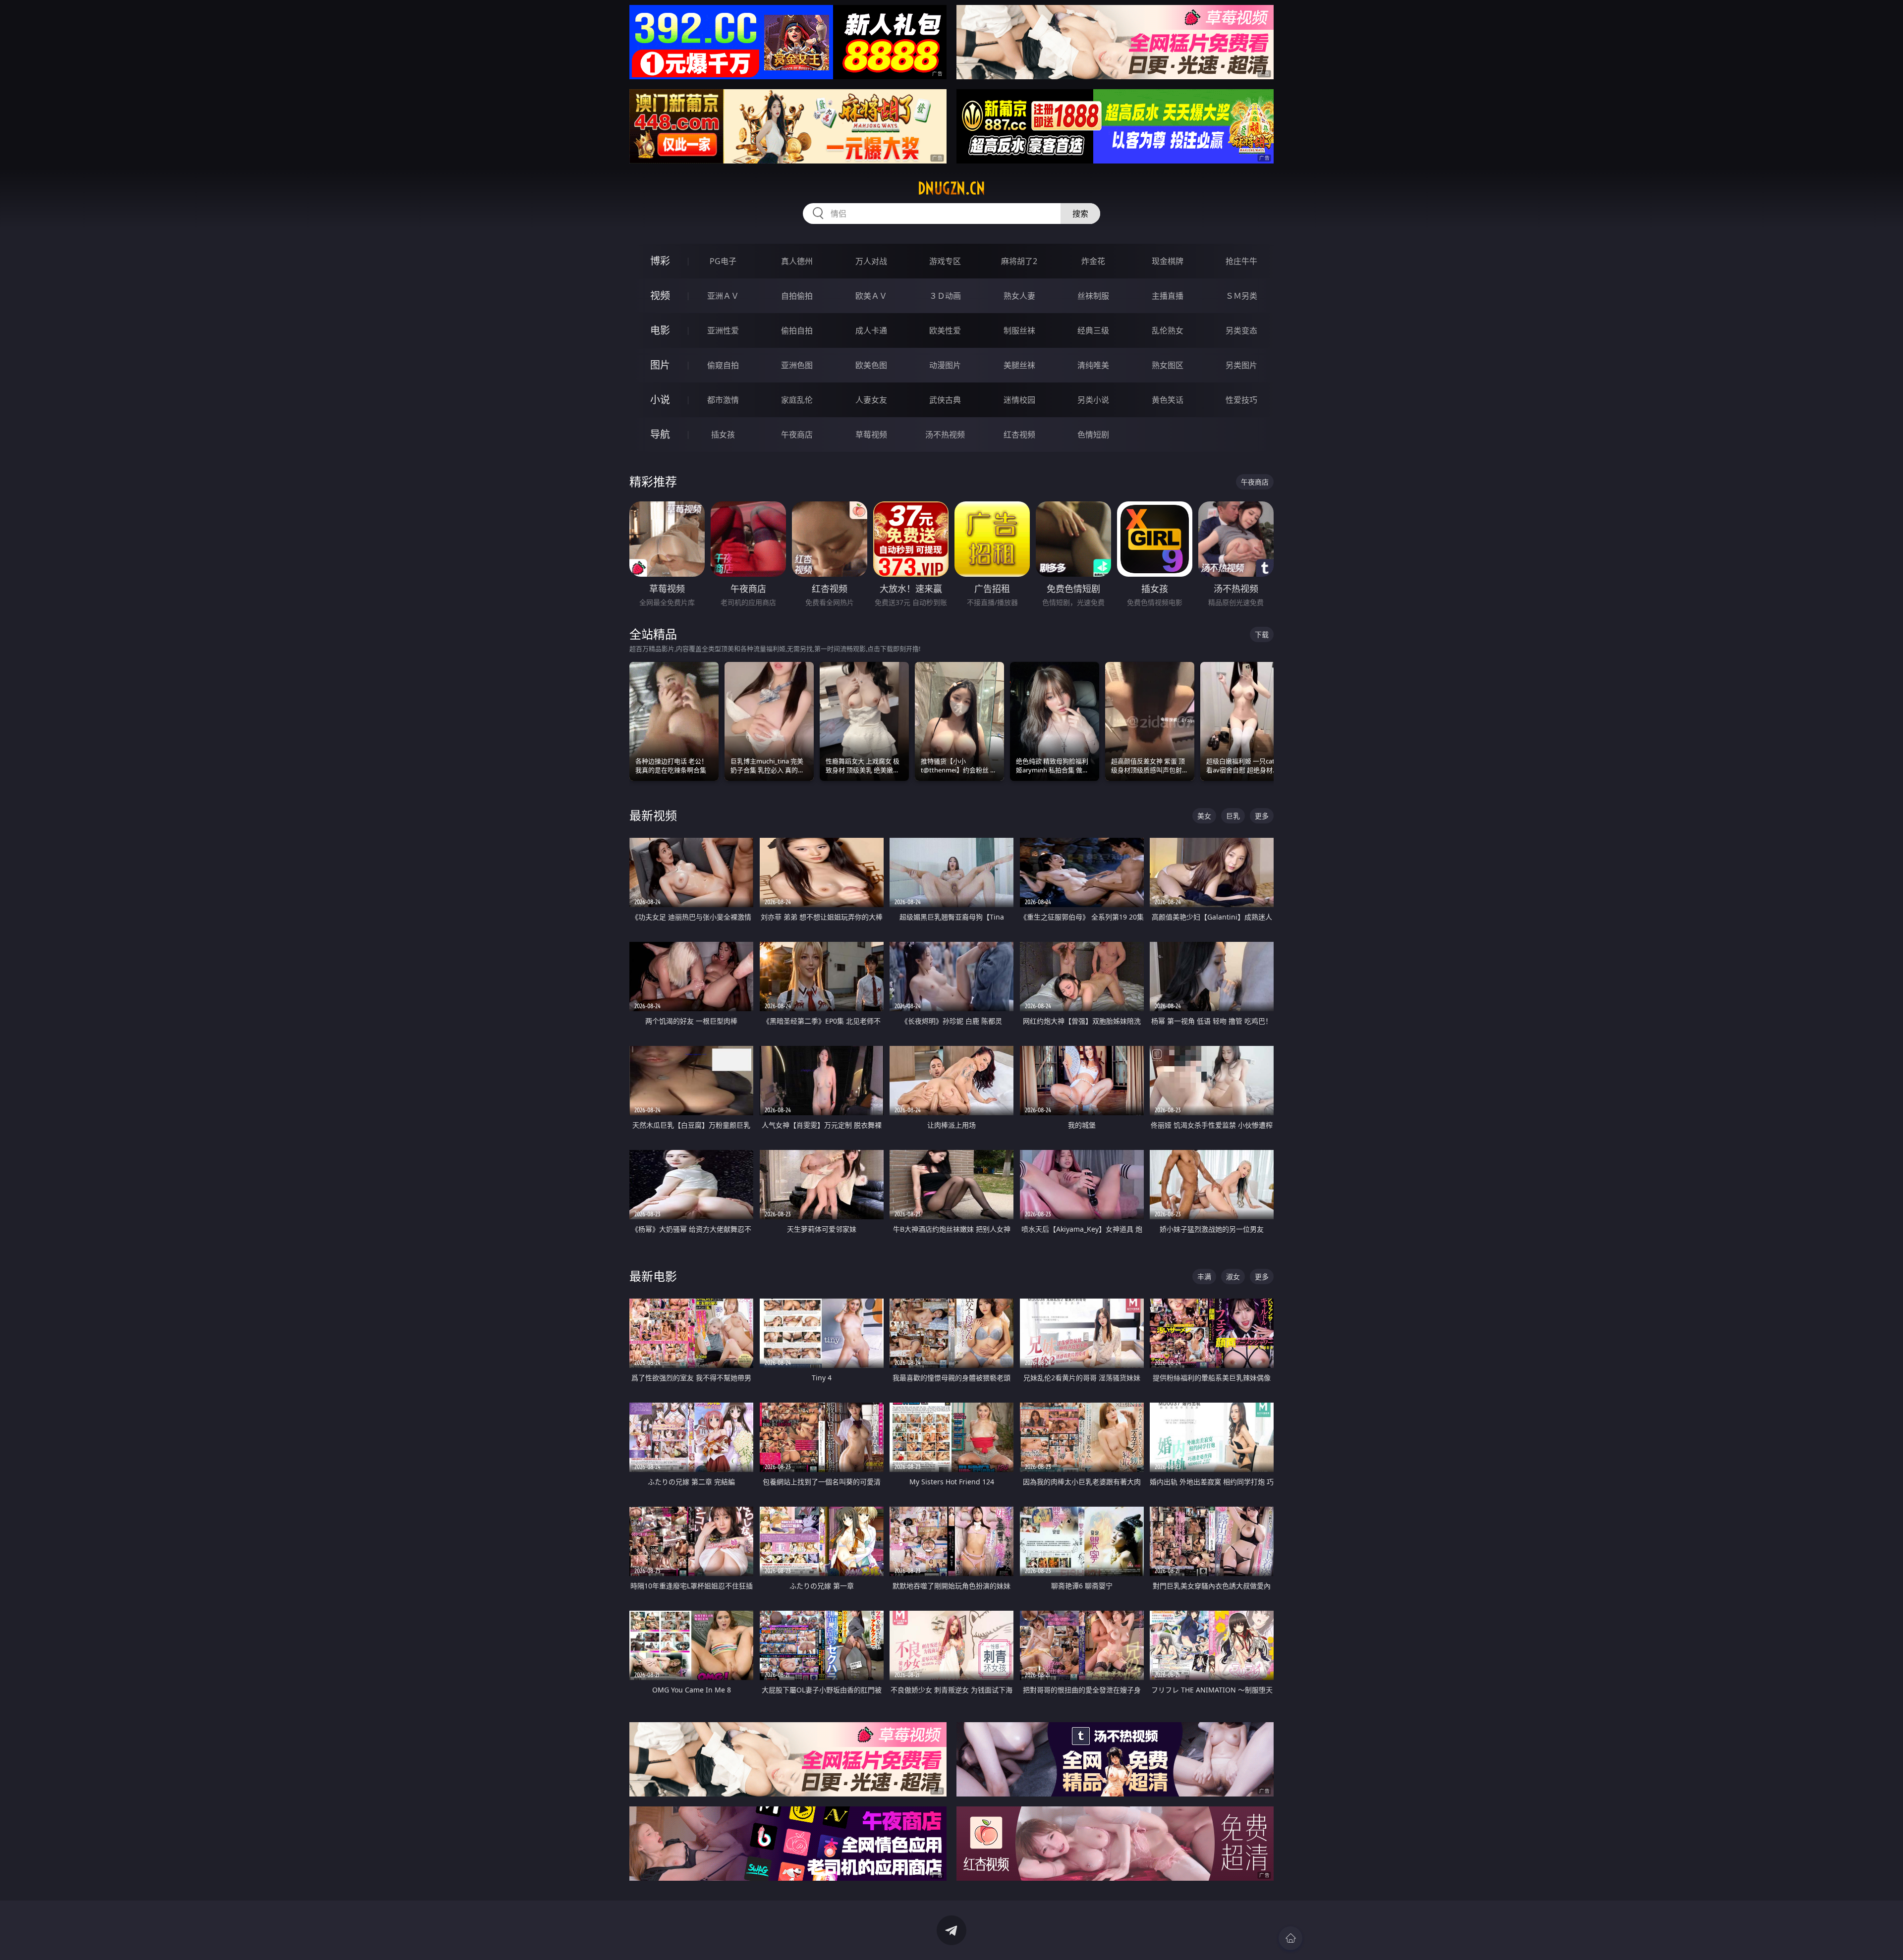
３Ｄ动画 (945, 296)
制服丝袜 (1019, 330)
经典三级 (1093, 330)
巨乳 (1233, 816)
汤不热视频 (945, 435)
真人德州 (797, 261)
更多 (1262, 816)
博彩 (660, 261)
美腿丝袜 (1019, 365)
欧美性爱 (945, 330)
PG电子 (723, 261)
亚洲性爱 (723, 330)
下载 (1262, 634)
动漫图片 (945, 365)
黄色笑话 (1168, 400)
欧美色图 (871, 365)
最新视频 (653, 815)
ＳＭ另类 (1241, 296)
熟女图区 (1168, 365)
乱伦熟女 (1168, 330)
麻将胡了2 (1019, 261)
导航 (660, 434)
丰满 (1204, 1277)
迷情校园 (1019, 400)
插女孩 (723, 435)
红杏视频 (1019, 435)
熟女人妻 (1019, 296)
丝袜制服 (1093, 296)
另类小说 (1093, 400)
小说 (660, 400)
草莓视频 (871, 435)
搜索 (1080, 214)
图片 (660, 365)
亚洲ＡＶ (723, 296)
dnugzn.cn (951, 188)
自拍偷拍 (797, 296)
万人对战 (871, 261)
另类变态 (1241, 330)
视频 (660, 296)
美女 (1204, 816)
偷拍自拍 (797, 330)
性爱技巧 (1241, 400)
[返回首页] (1290, 1938)
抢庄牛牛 (1241, 261)
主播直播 (1168, 296)
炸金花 (1093, 261)
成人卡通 (871, 330)
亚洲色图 (797, 365)
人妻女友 (871, 400)
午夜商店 (797, 435)
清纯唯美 (1093, 365)
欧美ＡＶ (871, 296)
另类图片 (1241, 365)
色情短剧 (1093, 435)
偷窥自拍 (723, 365)
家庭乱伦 (797, 400)
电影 (660, 330)
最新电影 (653, 1276)
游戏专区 (945, 261)
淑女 (1233, 1277)
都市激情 (723, 400)
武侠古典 (945, 400)
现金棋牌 (1168, 261)
